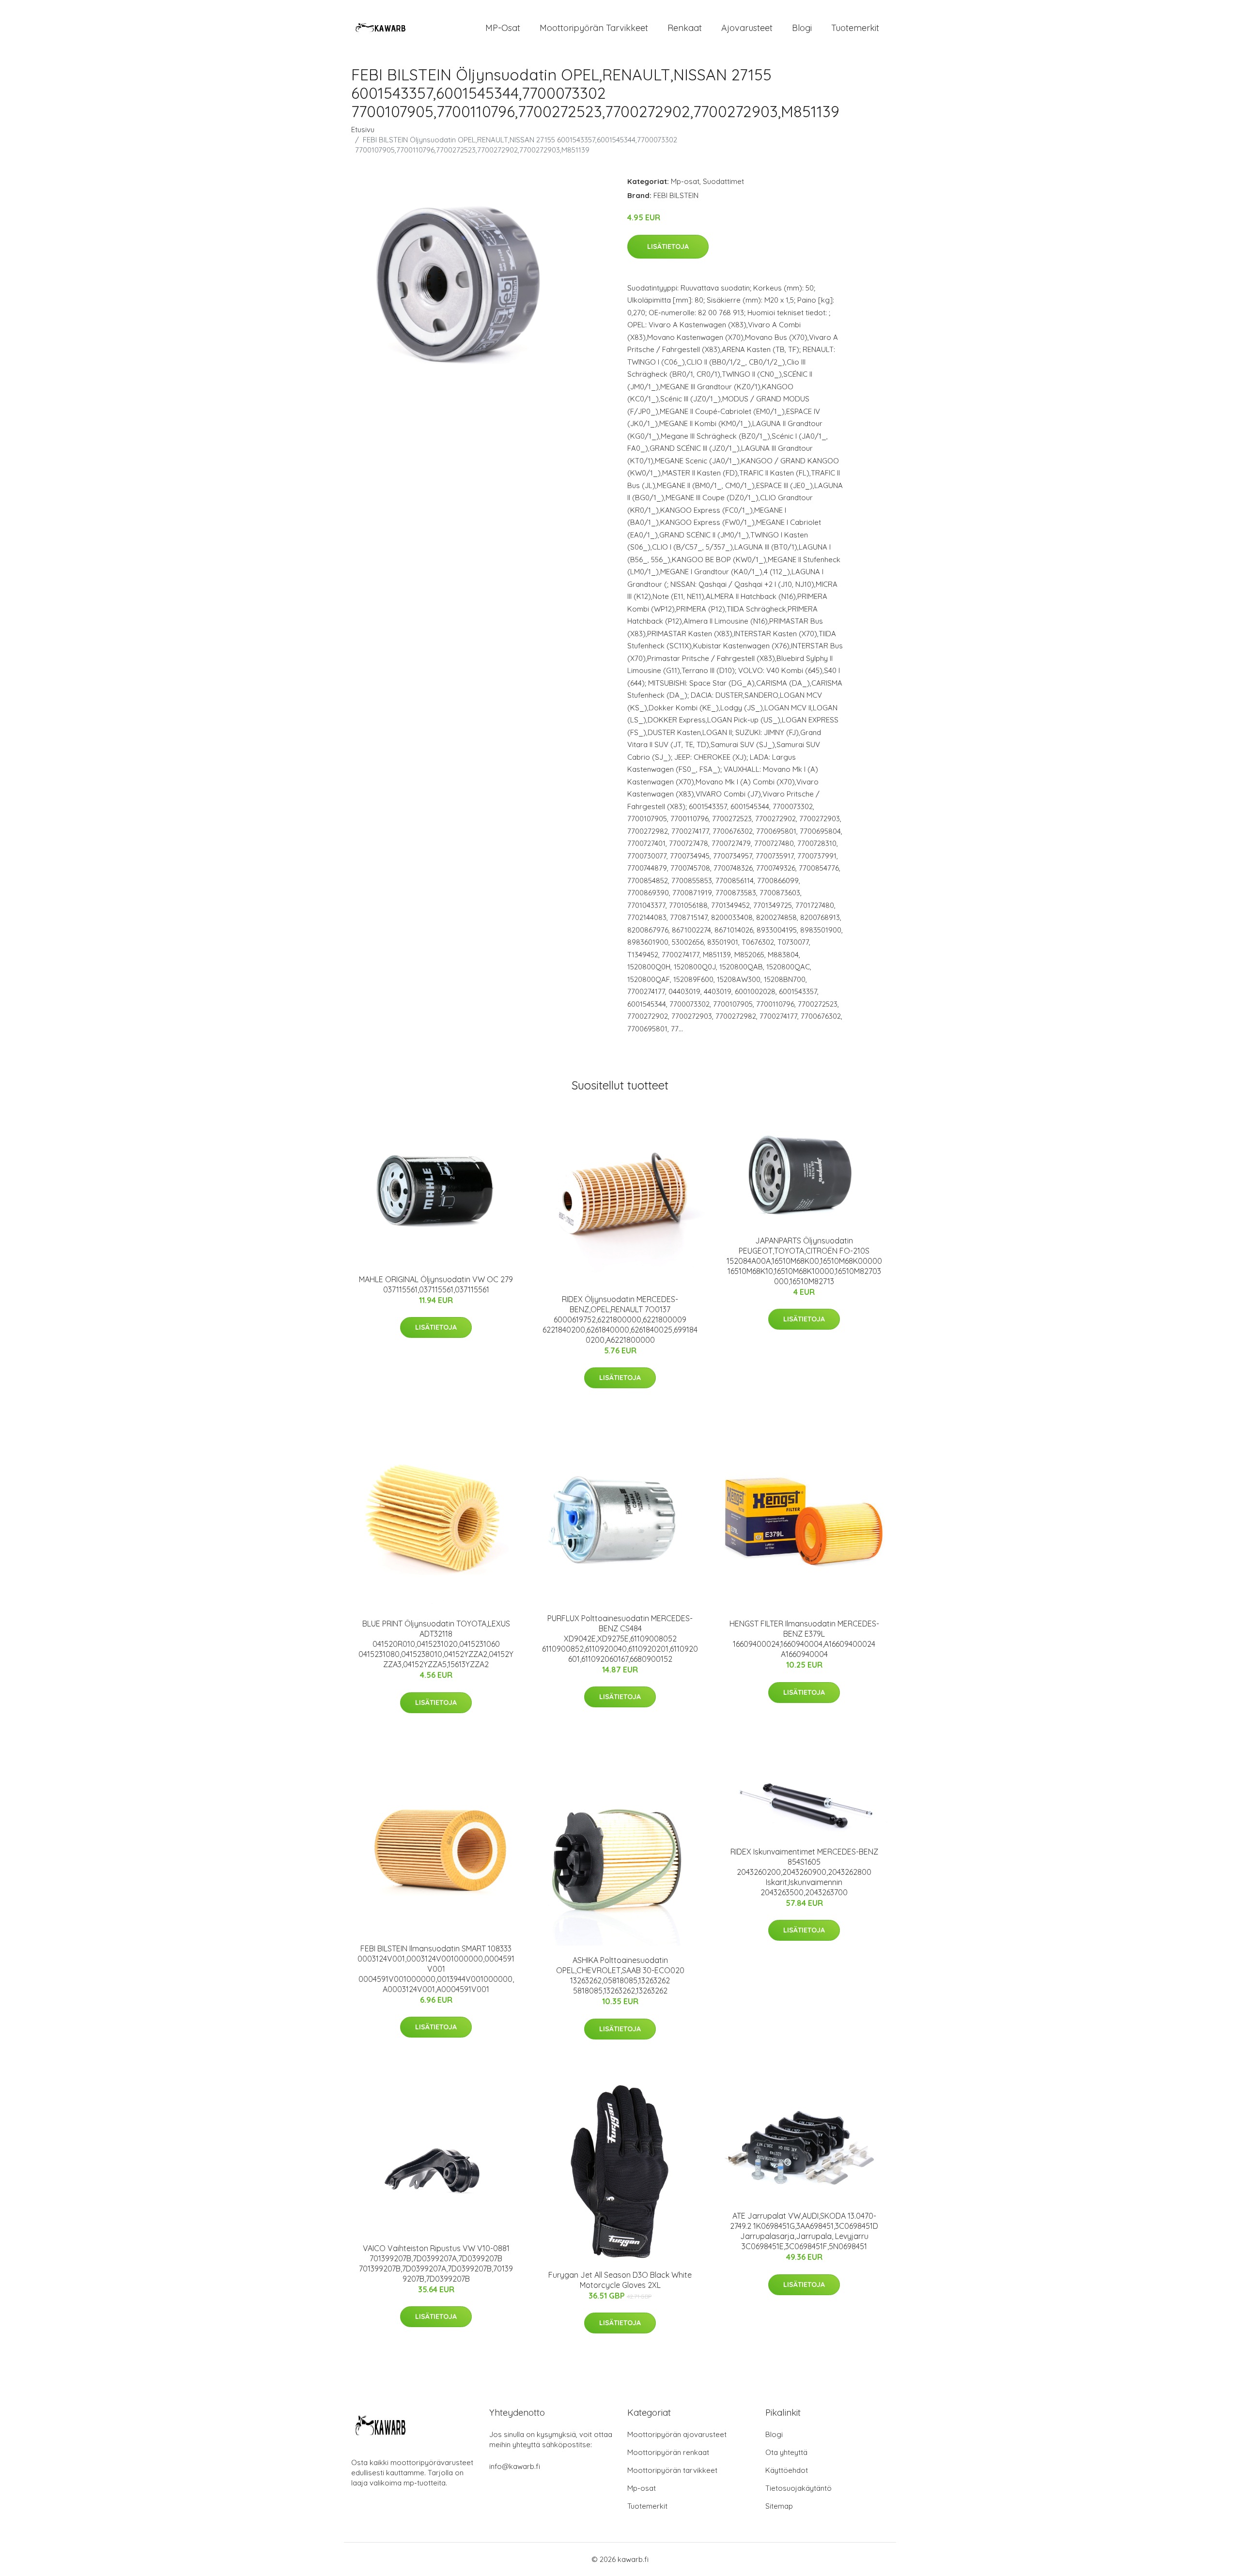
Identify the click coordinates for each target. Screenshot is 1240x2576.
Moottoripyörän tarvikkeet (594, 28)
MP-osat (503, 28)
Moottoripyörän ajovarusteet (677, 2434)
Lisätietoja (668, 246)
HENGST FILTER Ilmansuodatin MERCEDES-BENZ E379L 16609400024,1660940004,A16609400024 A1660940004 (804, 1639)
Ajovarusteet (747, 28)
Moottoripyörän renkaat (668, 2452)
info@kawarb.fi (515, 2466)
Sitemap (779, 2506)
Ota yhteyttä (786, 2452)
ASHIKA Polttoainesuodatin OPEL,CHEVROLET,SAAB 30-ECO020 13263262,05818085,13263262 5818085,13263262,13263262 (620, 1975)
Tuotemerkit (855, 28)
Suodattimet (723, 181)
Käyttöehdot (787, 2470)
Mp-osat (685, 181)
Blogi (802, 28)
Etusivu (363, 130)
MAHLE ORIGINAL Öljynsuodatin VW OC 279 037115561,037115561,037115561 (436, 1284)
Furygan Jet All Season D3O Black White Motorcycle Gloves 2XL (620, 2280)
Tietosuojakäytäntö (798, 2488)
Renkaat (685, 28)
